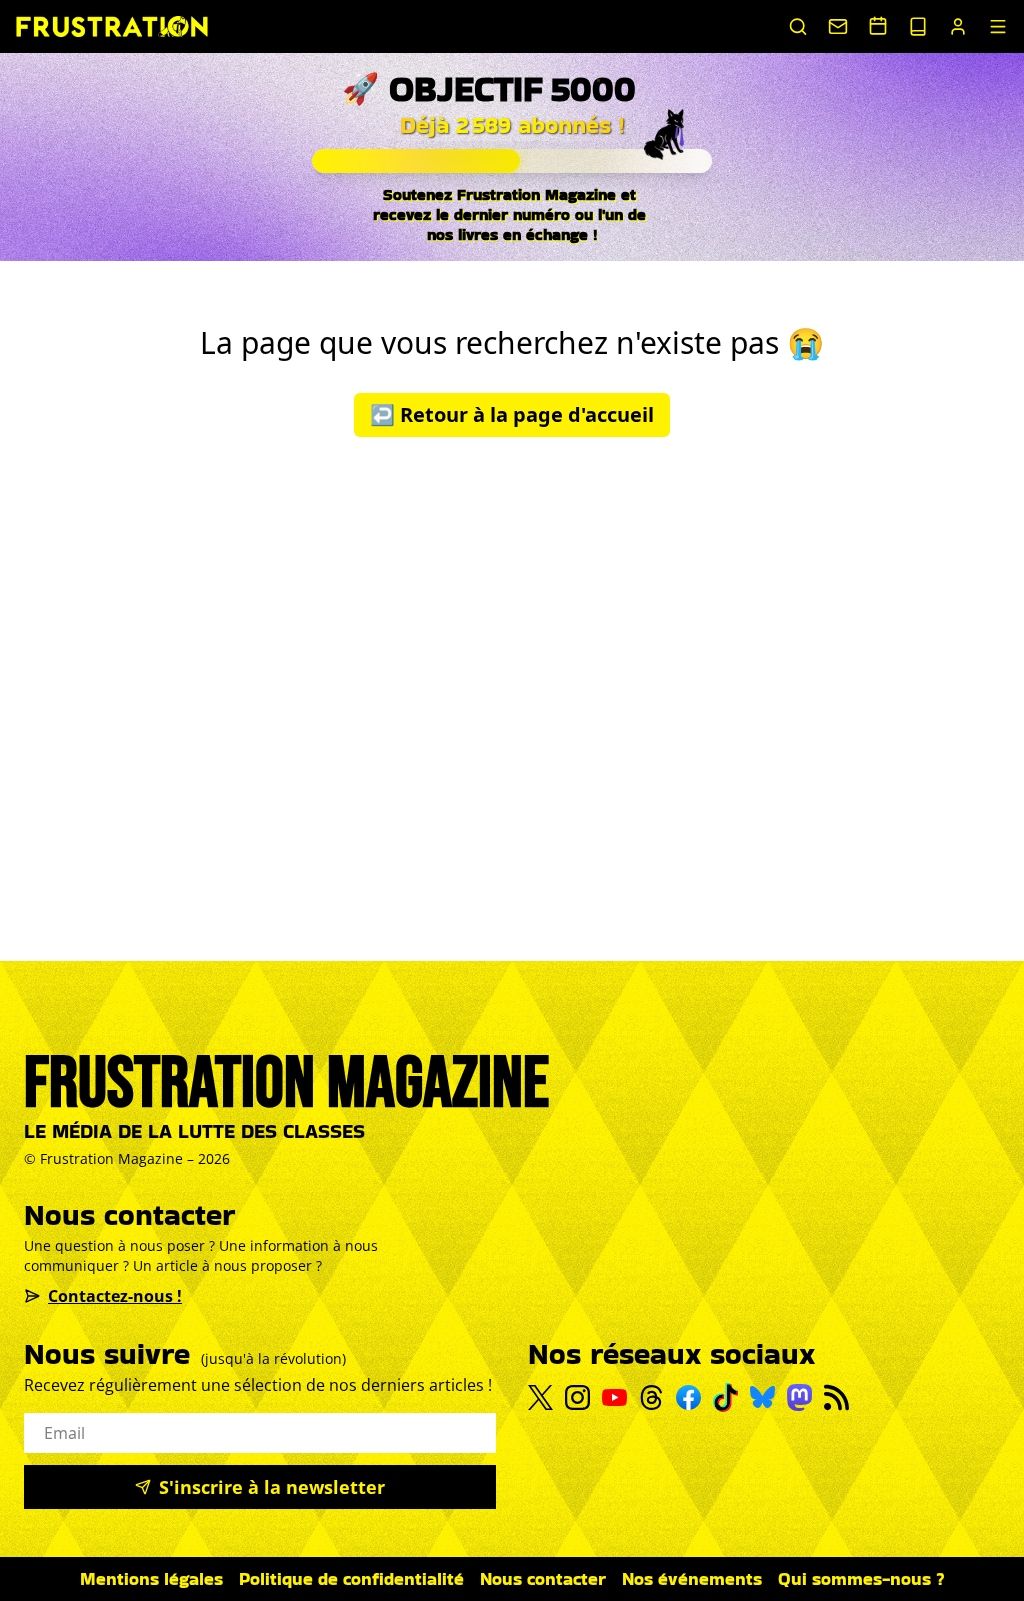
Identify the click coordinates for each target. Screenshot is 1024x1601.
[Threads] (651, 1397)
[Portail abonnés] (958, 26)
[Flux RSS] (836, 1397)
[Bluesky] (762, 1397)
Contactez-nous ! (115, 1296)
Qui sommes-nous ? (861, 1578)
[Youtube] (614, 1398)
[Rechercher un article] (798, 26)
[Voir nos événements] (878, 25)
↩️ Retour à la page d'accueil (512, 414)
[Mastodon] (799, 1397)
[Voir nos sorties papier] (918, 26)
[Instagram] (577, 1397)
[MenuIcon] (998, 26)
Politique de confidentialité (351, 1578)
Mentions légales (151, 1578)
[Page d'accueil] (112, 26)
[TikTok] (725, 1397)
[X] (540, 1398)
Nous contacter (543, 1578)
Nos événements (692, 1578)
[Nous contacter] (838, 26)
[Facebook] (688, 1397)
